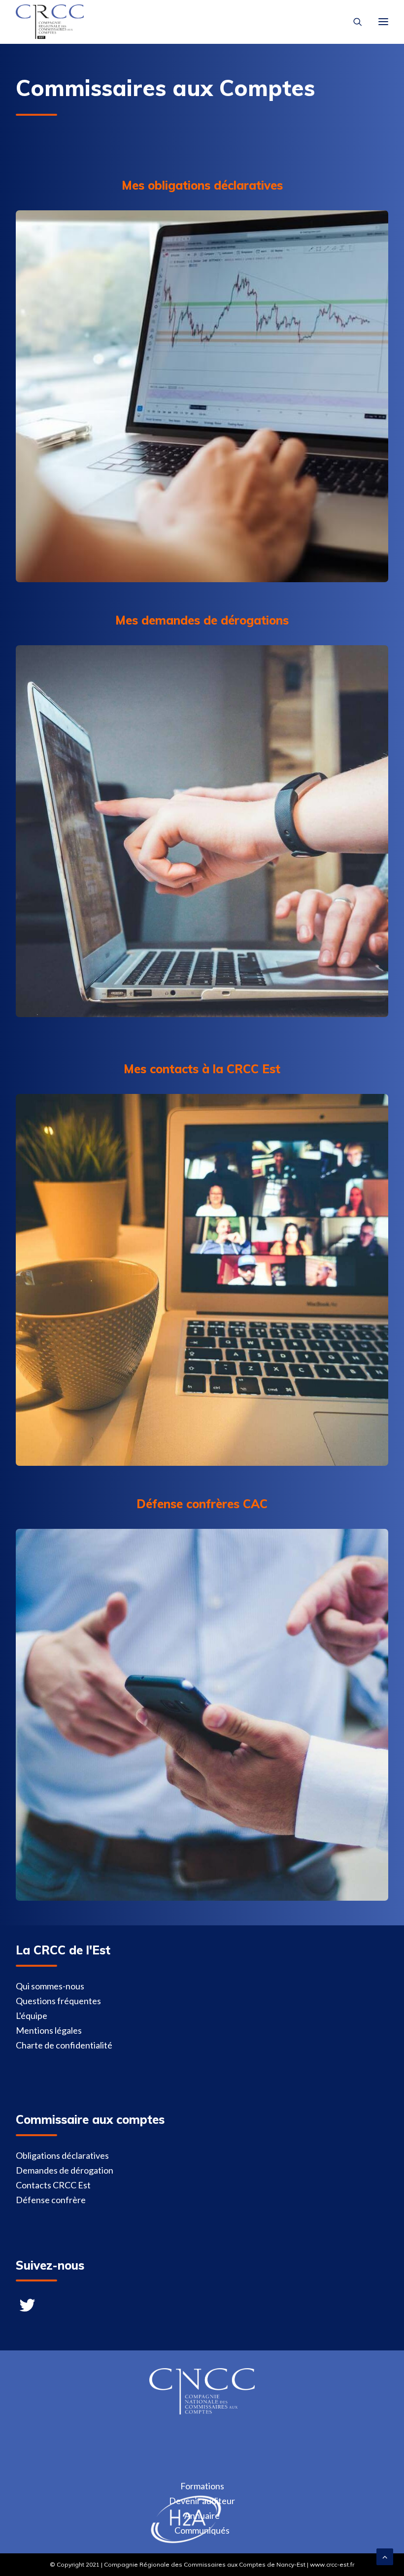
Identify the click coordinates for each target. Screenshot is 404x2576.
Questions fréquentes (58, 2001)
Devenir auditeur (202, 2501)
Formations (202, 2486)
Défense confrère (51, 2200)
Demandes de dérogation (65, 2170)
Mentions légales (49, 2030)
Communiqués (202, 2530)
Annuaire (202, 2515)
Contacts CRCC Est (53, 2185)
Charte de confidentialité (64, 2045)
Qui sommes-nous (50, 1986)
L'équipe (32, 2015)
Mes (137, 1069)
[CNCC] (202, 2411)
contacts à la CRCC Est (215, 1069)
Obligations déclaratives (62, 2155)
